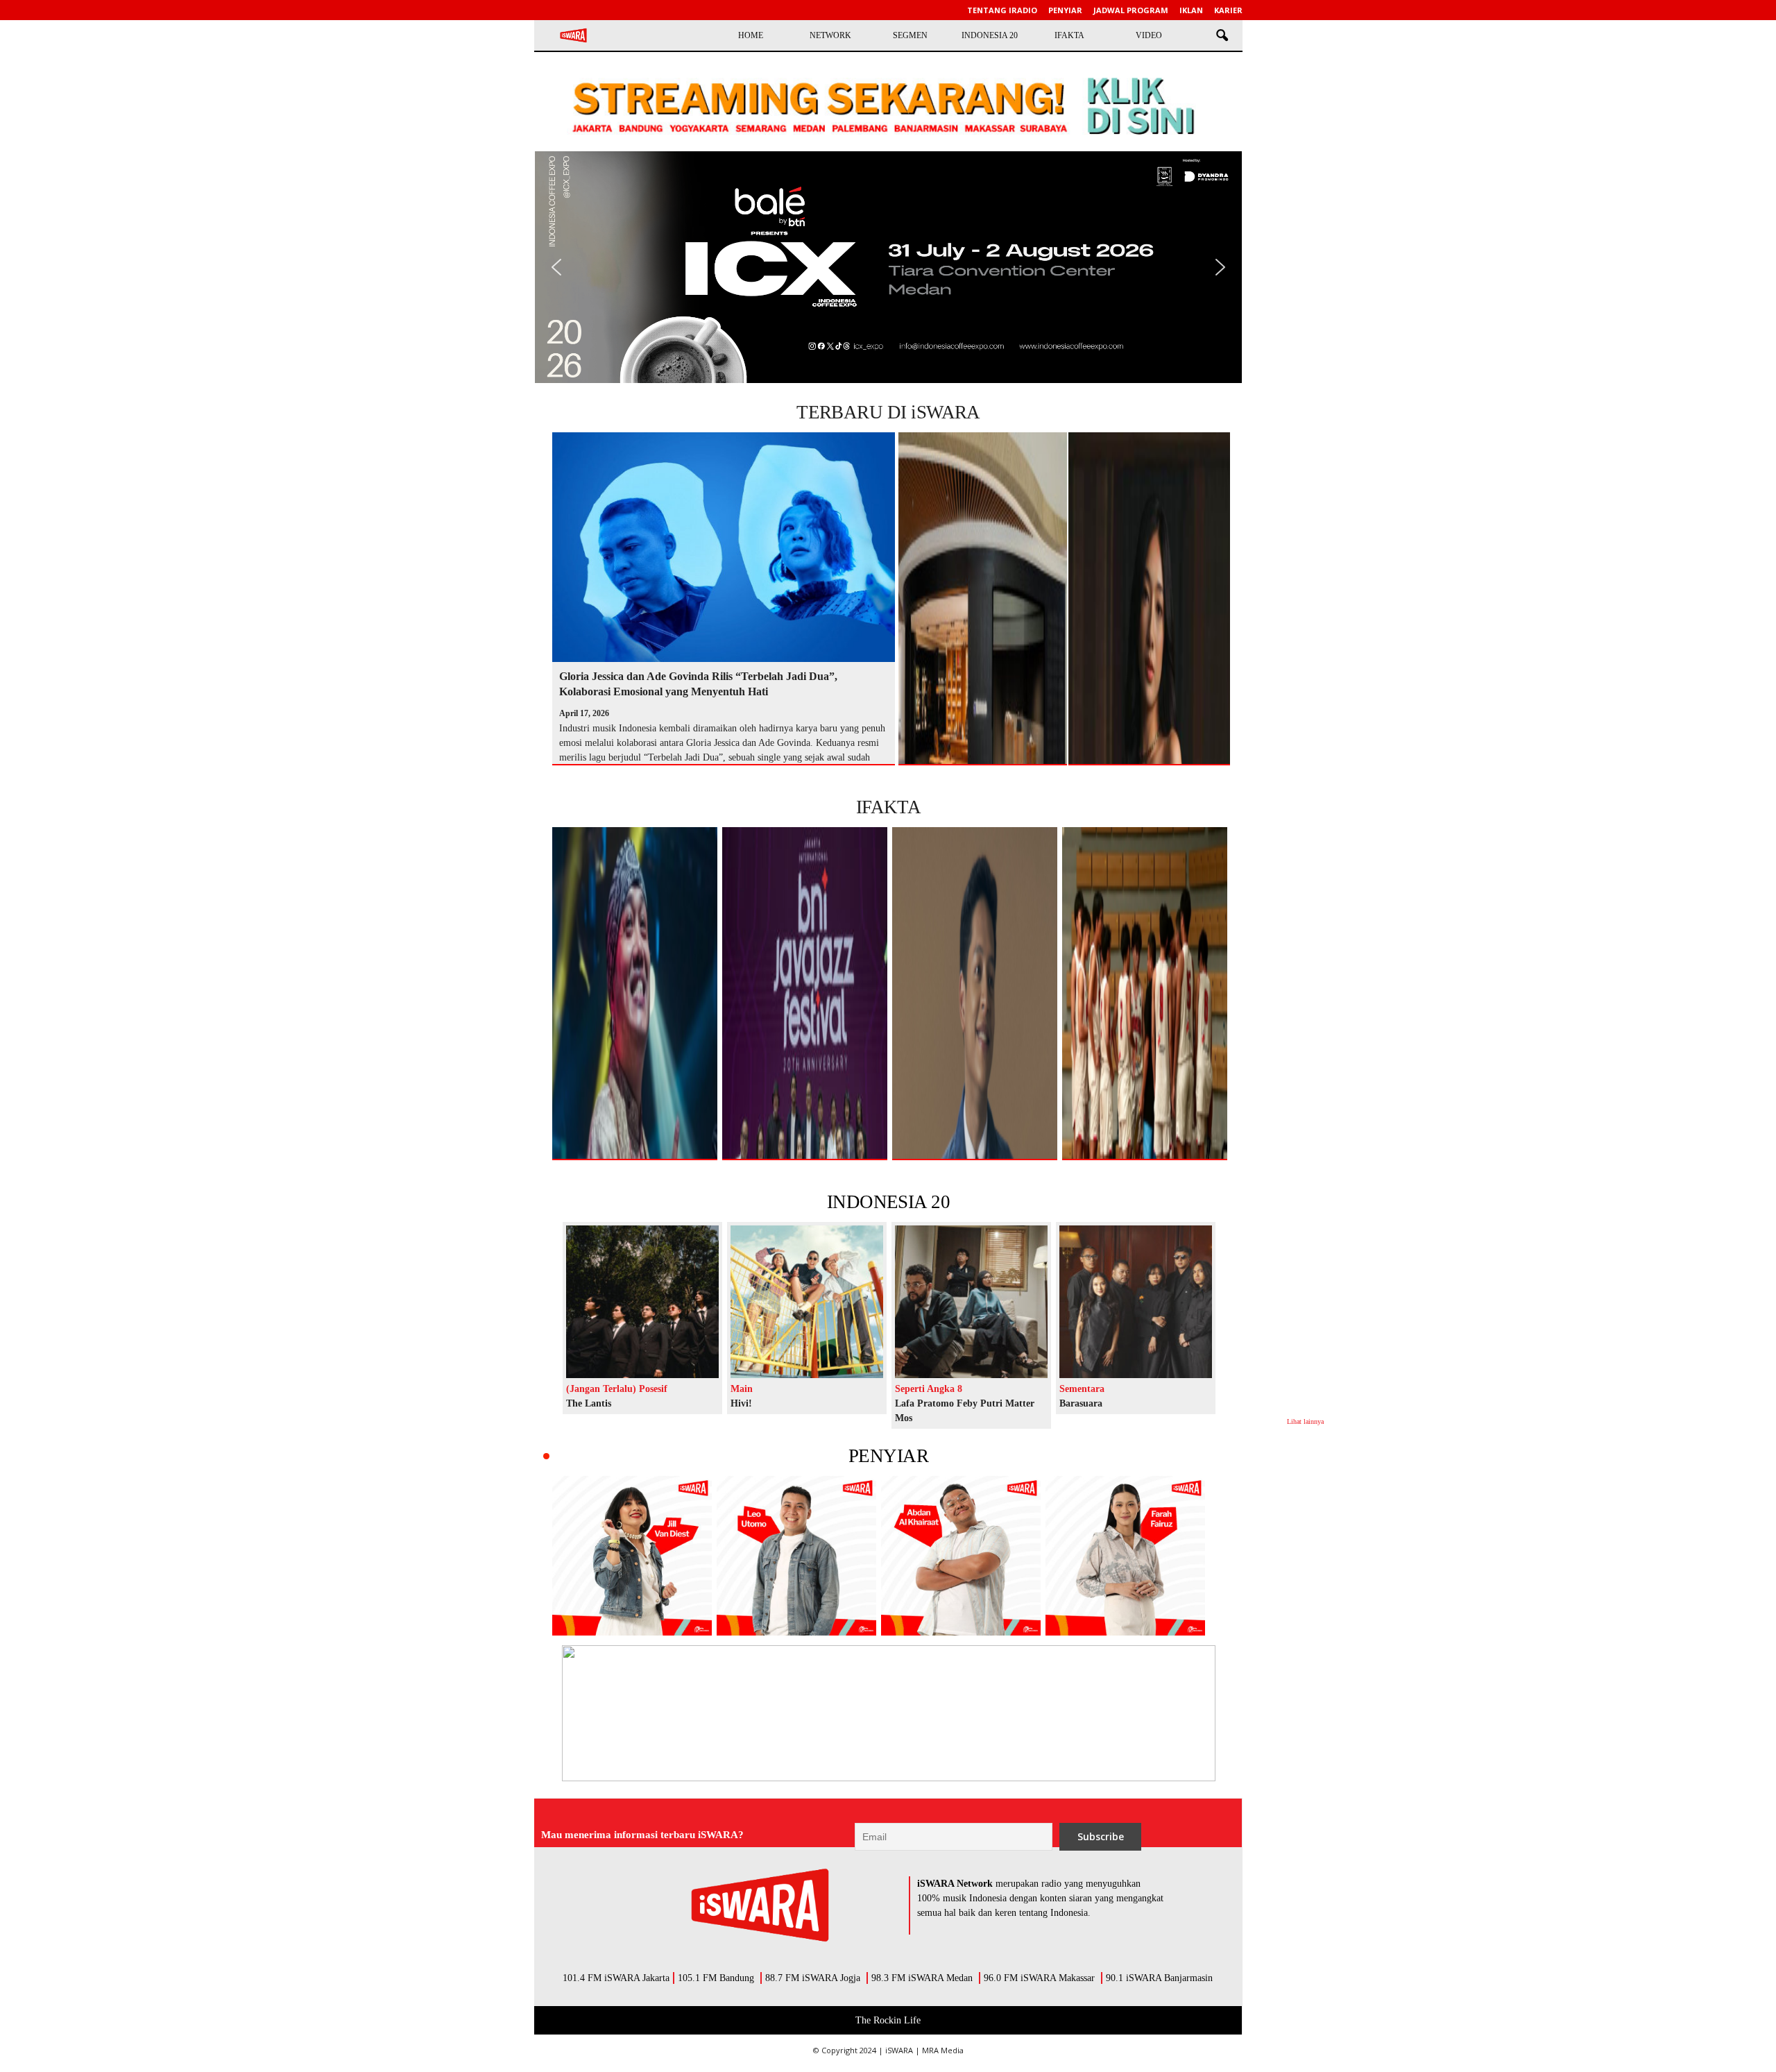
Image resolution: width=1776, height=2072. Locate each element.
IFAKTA (1069, 35)
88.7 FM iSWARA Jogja (813, 1978)
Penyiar (1065, 10)
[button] (1222, 36)
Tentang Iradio (1002, 10)
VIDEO (1149, 35)
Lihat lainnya (1305, 1421)
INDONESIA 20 (990, 35)
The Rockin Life (888, 2020)
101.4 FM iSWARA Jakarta (616, 1978)
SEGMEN (910, 35)
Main (742, 1389)
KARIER (1228, 10)
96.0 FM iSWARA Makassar (1039, 1978)
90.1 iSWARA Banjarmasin (1159, 1978)
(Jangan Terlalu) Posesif (617, 1389)
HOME (751, 35)
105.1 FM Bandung (716, 1978)
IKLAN (1191, 10)
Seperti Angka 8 (929, 1389)
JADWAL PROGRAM (1131, 10)
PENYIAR (888, 1456)
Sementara (1082, 1389)
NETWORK (830, 35)
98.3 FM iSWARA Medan (922, 1978)
